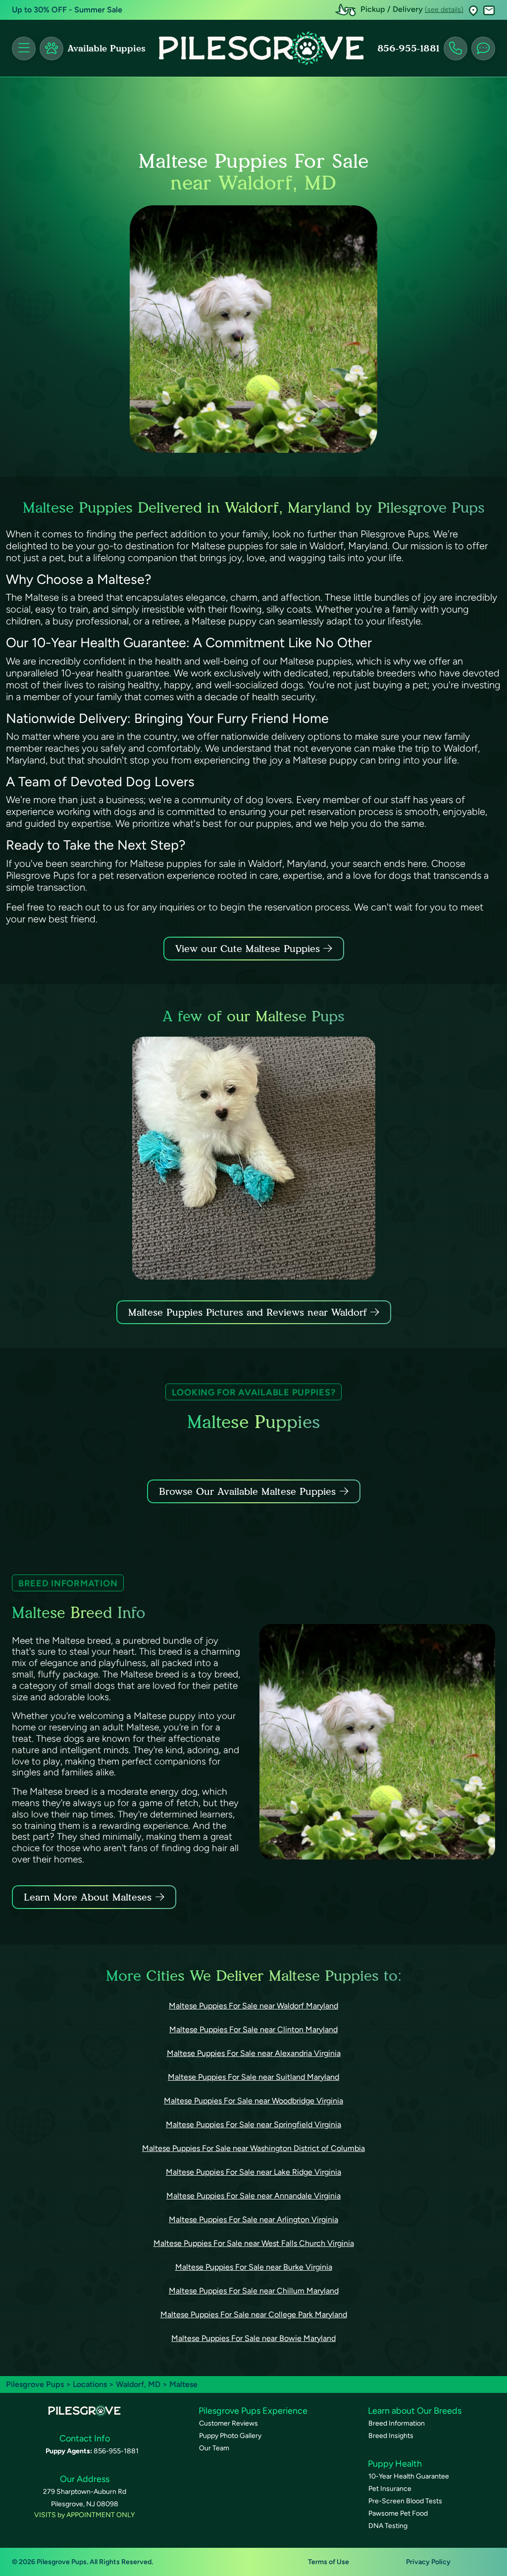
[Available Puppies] (51, 48)
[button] (473, 10)
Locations (90, 2384)
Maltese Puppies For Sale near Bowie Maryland (253, 2338)
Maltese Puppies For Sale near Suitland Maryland (253, 2077)
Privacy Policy (428, 2562)
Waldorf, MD (139, 2384)
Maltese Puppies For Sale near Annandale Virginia (253, 2196)
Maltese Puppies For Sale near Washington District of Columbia (253, 2148)
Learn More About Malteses (88, 1897)
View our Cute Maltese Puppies (249, 949)
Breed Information (397, 2423)
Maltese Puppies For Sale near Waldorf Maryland (253, 2006)
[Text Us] (483, 48)
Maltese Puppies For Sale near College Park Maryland (254, 2314)
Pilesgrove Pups (35, 2384)
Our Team (214, 2448)
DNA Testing (388, 2526)
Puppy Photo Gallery (230, 2436)
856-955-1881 (408, 48)
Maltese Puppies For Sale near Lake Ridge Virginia (253, 2172)
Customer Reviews (228, 2423)
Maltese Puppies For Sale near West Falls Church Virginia (254, 2243)
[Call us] (456, 48)
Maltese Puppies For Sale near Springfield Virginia (253, 2124)
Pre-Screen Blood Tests (405, 2501)
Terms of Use (329, 2562)
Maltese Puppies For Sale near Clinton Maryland (253, 2029)
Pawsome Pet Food (398, 2513)
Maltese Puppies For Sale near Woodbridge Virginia (253, 2101)
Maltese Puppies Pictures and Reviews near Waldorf (249, 1312)
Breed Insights (391, 2436)
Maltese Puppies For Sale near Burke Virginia (254, 2267)
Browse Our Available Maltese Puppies (247, 1491)
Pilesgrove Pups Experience (253, 2411)
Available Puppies (106, 48)
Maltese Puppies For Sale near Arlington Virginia (253, 2219)
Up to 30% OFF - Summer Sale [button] (67, 10)
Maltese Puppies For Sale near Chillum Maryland (254, 2291)
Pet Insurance (390, 2489)
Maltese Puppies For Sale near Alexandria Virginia (254, 2053)
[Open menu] (24, 48)
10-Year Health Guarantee (409, 2476)
